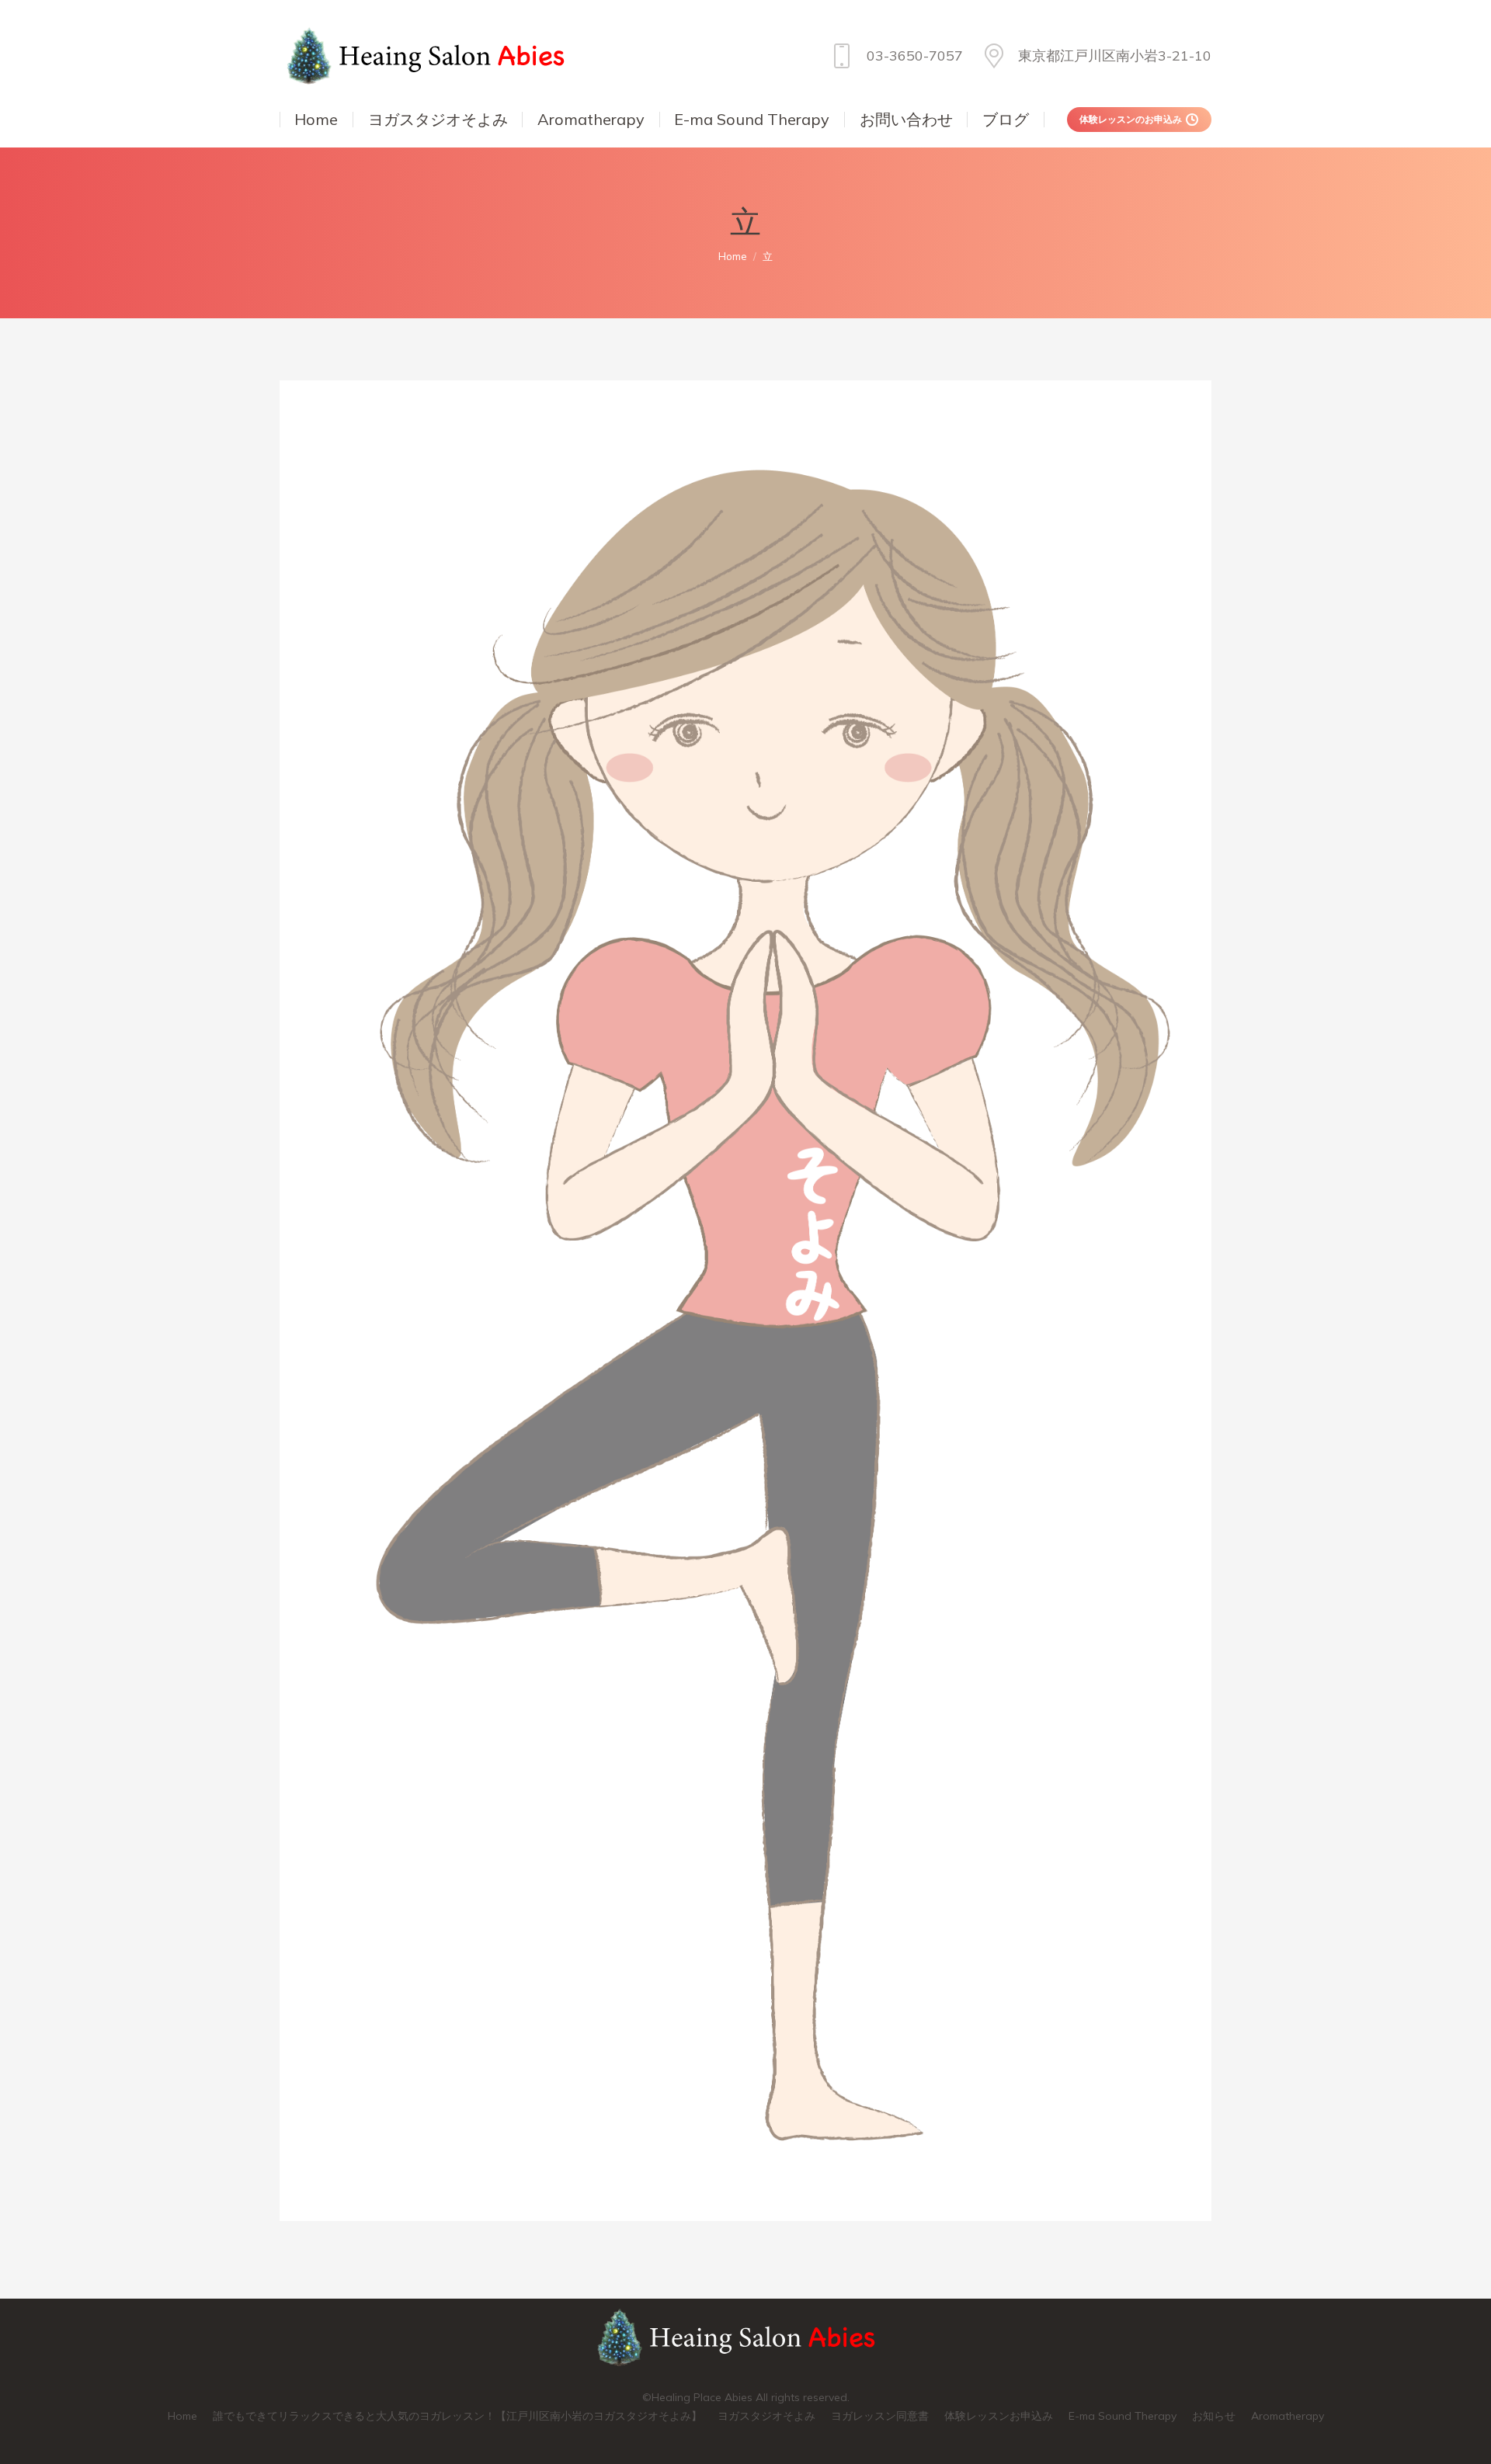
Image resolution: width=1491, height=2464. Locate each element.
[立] (745, 1301)
